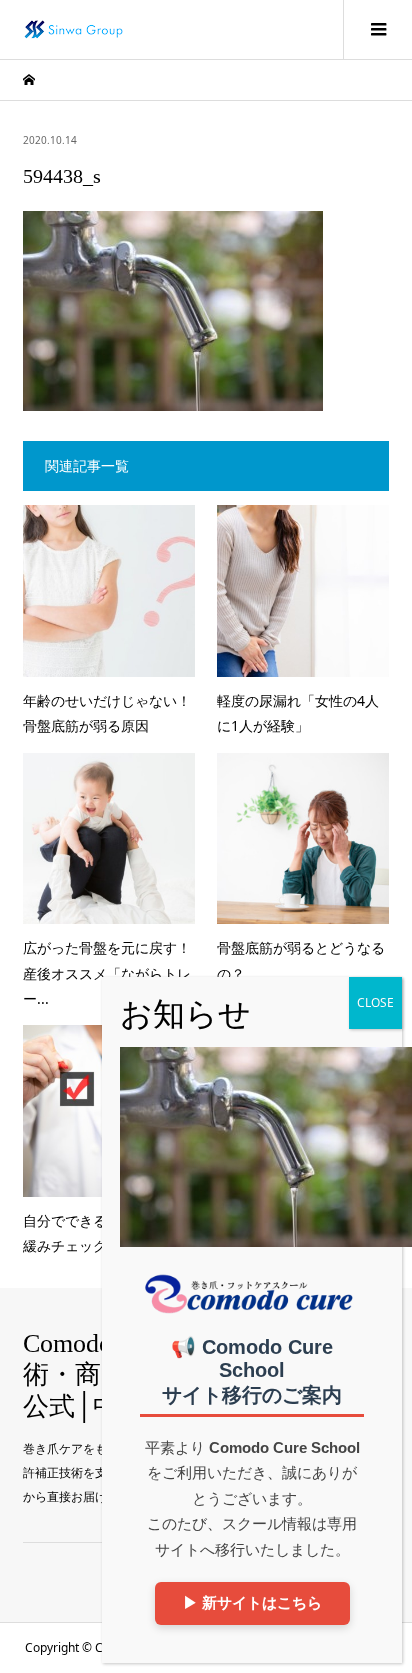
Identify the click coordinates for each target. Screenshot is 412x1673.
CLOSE (375, 1002)
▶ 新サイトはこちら (252, 1602)
